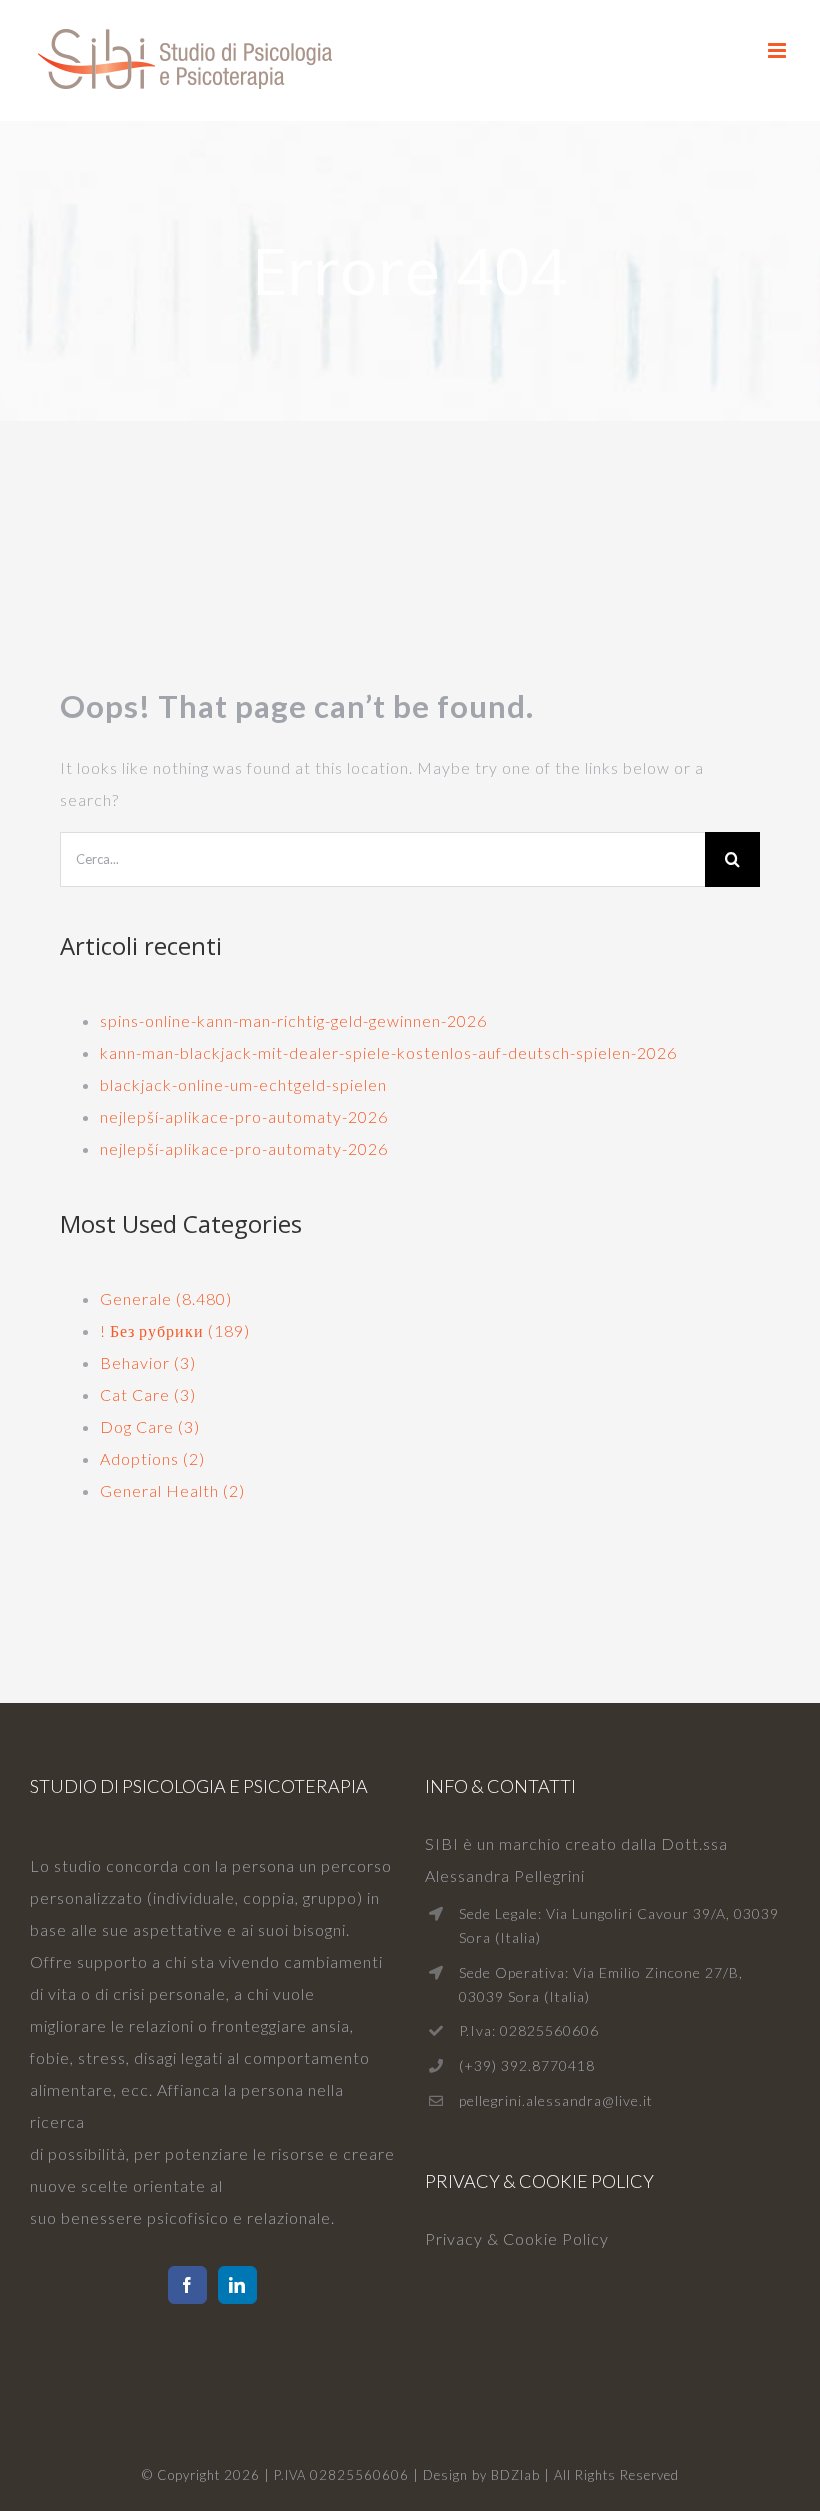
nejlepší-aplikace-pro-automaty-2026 (244, 1116)
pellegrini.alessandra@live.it (556, 2100)
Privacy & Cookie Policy (517, 2238)
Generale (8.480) (166, 1298)
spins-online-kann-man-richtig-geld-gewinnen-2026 (293, 1020)
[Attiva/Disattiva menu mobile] (779, 50)
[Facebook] (187, 2285)
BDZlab (515, 2475)
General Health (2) (172, 1490)
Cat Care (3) (148, 1394)
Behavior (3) (148, 1362)
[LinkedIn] (237, 2285)
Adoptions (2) (152, 1458)
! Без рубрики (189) (175, 1330)
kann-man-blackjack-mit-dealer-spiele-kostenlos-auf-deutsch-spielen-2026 (388, 1052)
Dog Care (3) (150, 1426)
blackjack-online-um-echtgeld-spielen (243, 1084)
